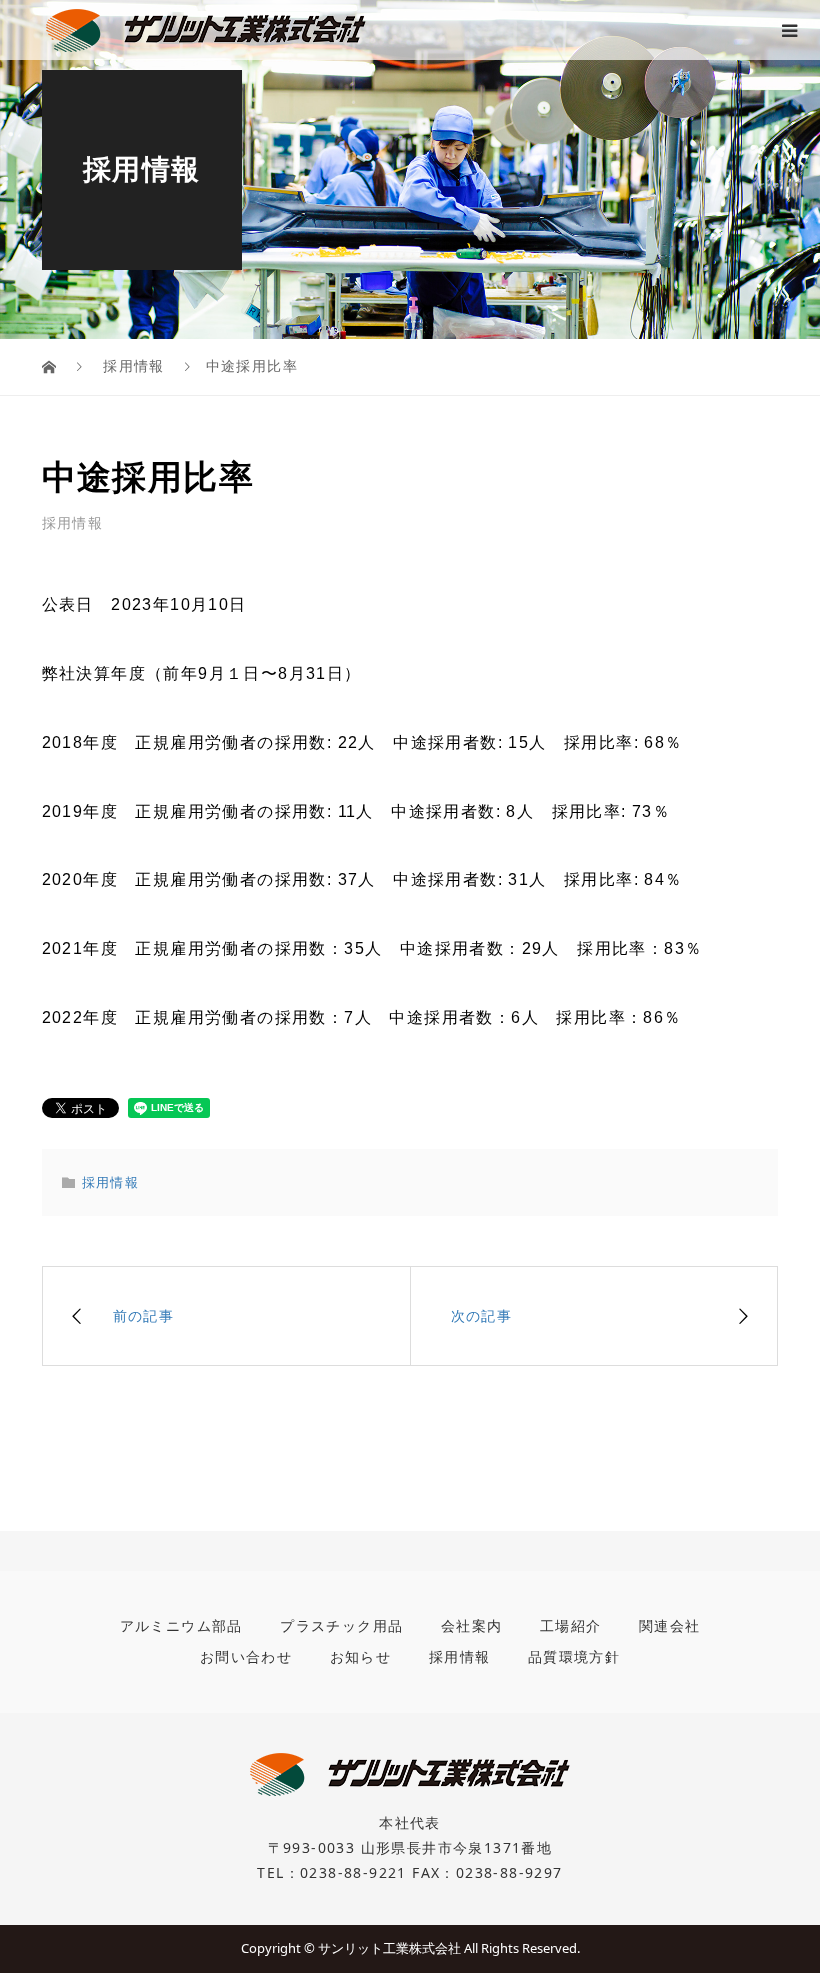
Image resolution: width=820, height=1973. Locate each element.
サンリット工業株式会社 (389, 1948)
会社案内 (472, 1625)
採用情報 (73, 523)
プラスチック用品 (341, 1625)
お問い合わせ (246, 1656)
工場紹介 (571, 1625)
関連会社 (670, 1625)
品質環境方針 (574, 1656)
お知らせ (361, 1656)
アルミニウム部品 (181, 1625)
